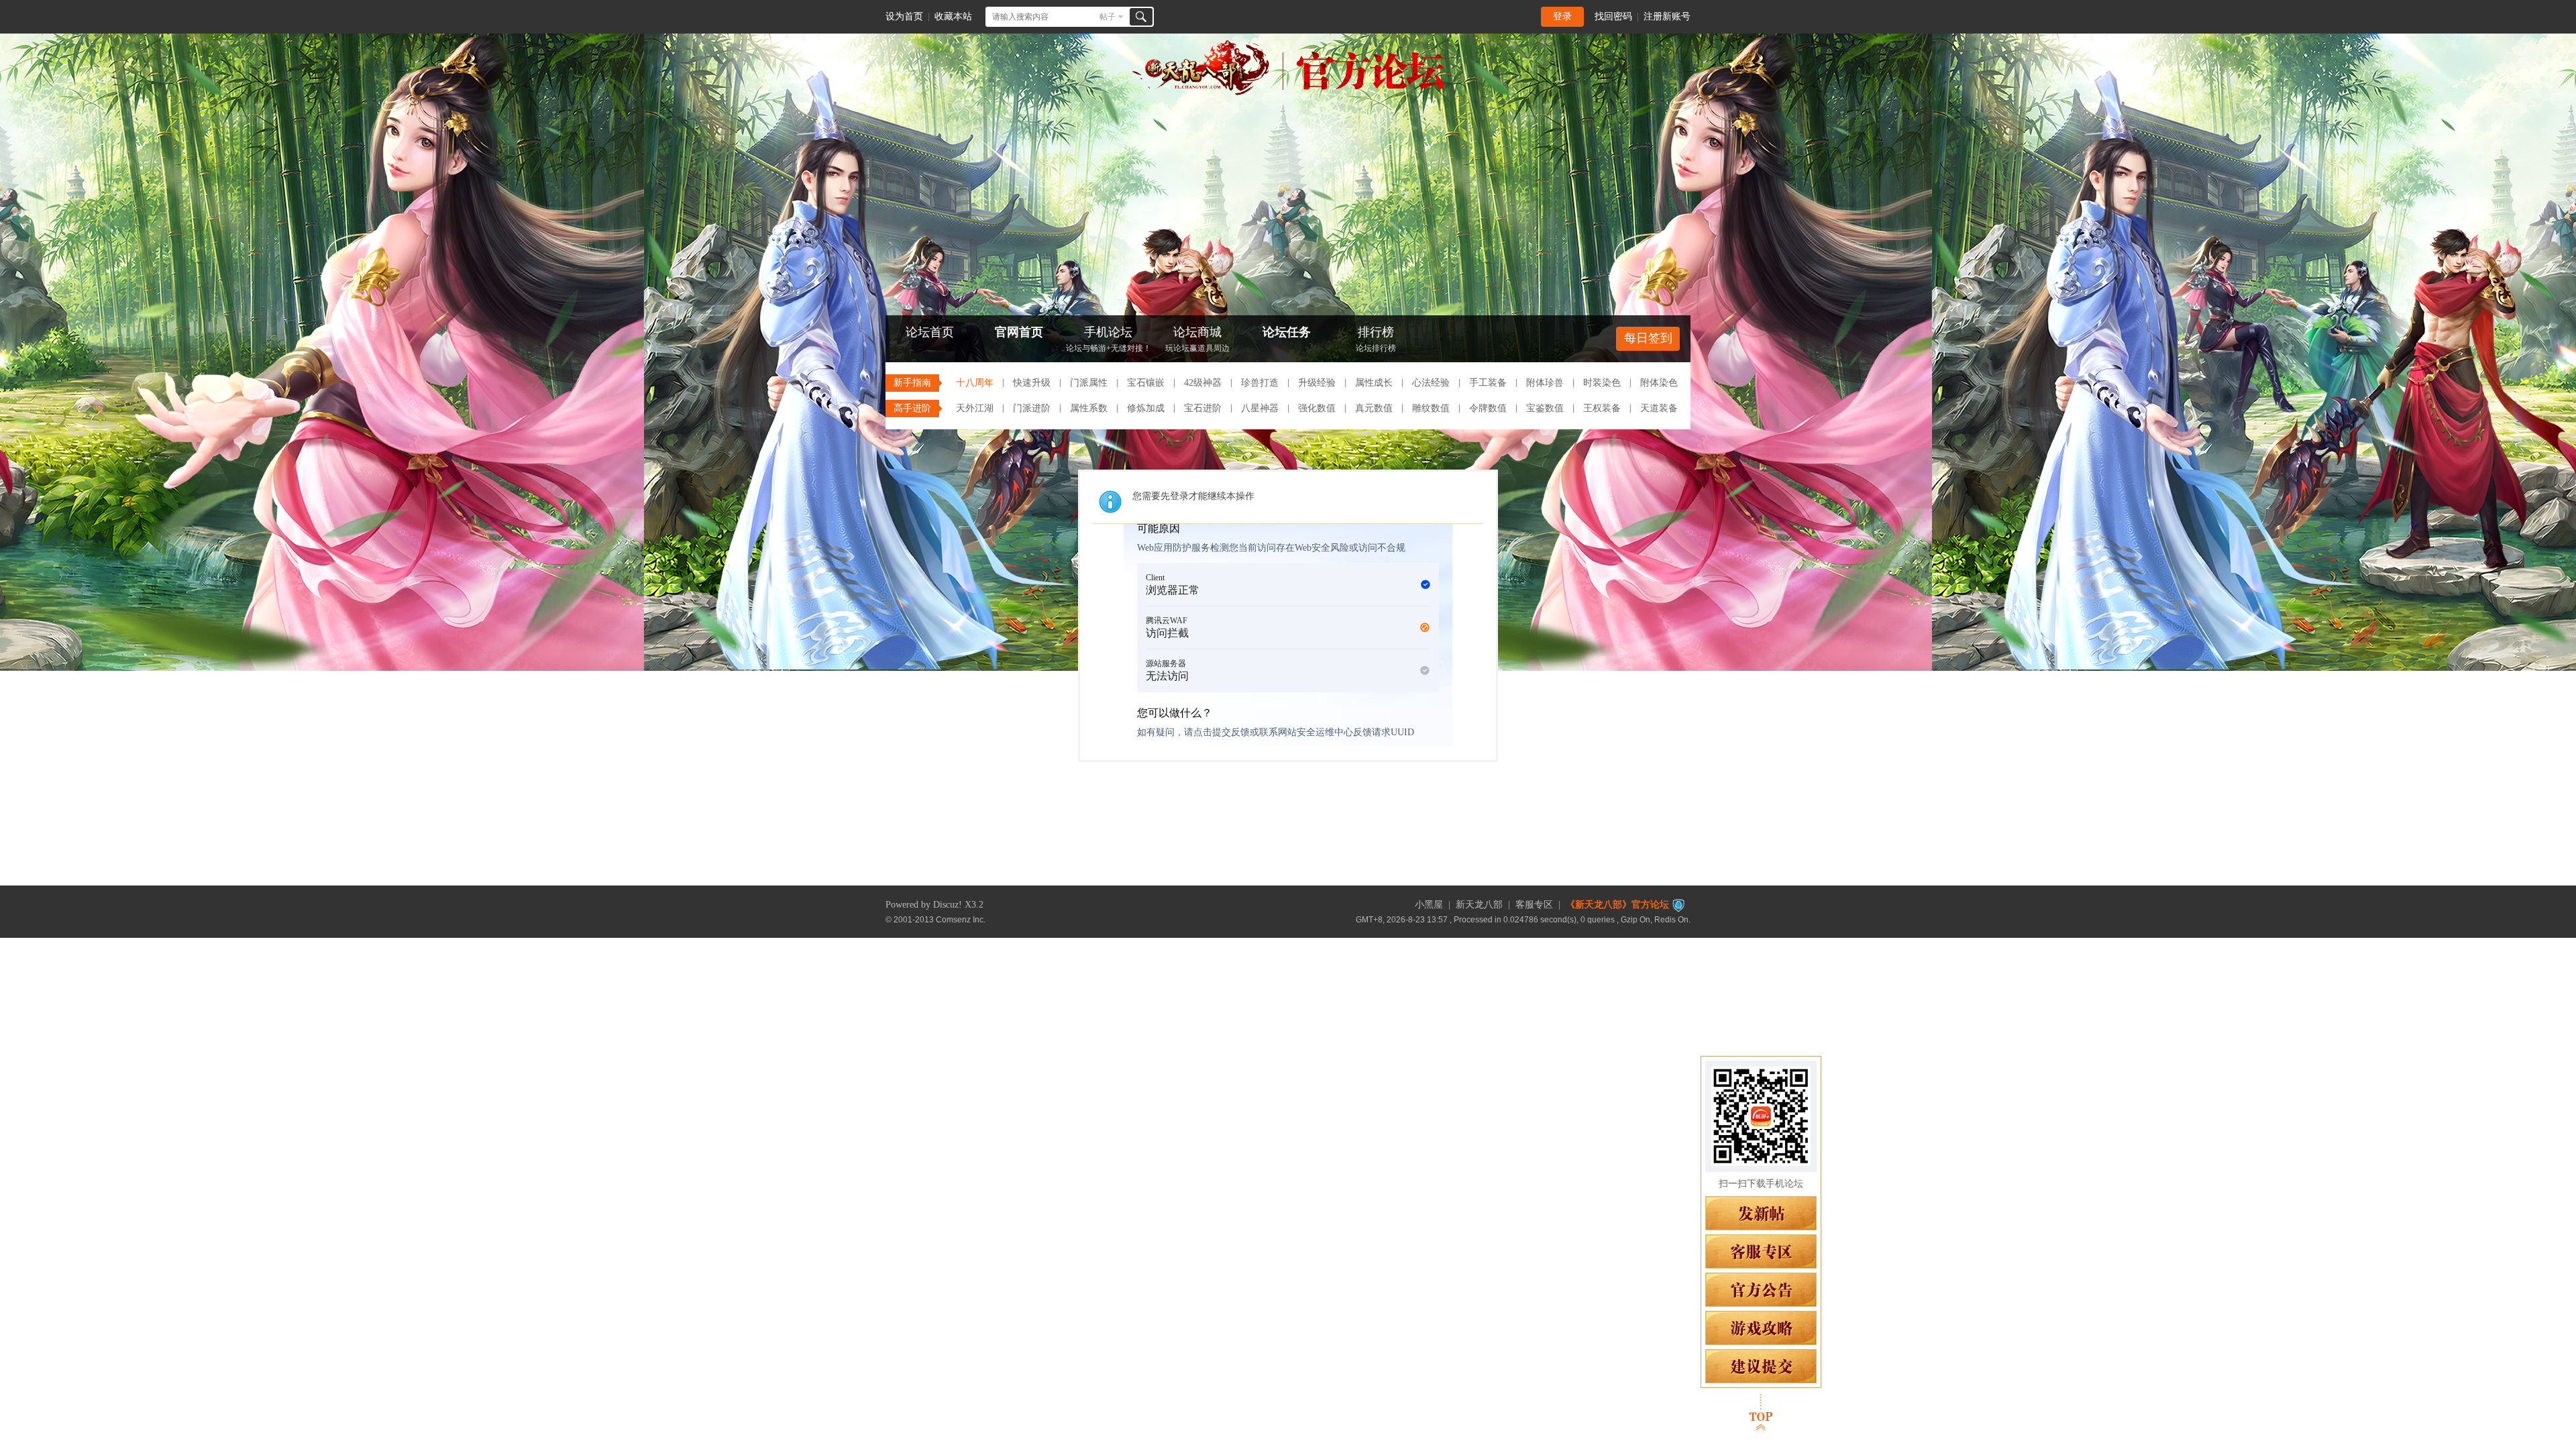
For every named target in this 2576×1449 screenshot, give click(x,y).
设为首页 (904, 16)
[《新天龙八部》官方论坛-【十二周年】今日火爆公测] (1288, 93)
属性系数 (1089, 408)
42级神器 (1203, 383)
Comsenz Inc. (961, 919)
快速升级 (1032, 383)
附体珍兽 (1545, 383)
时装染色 (1602, 383)
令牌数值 (1488, 408)
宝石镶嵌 (1146, 383)
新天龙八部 (1479, 905)
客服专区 (1534, 905)
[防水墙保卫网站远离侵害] (1678, 905)
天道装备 (1659, 408)
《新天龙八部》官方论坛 (1617, 905)
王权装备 (1602, 408)
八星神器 (1260, 408)
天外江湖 (975, 408)
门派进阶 (1032, 408)
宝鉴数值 (1545, 408)
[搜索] (1141, 17)
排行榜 (1376, 339)
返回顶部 (1761, 1412)
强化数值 (1317, 408)
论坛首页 (930, 332)
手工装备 (1488, 383)
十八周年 (975, 383)
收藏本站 (953, 16)
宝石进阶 (1203, 408)
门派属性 (1089, 383)
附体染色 (1659, 383)
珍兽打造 (1260, 383)
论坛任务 (1287, 332)
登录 (1562, 16)
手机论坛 (1109, 339)
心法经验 (1431, 383)
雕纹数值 (1431, 408)
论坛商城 (1197, 339)
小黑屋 (1429, 905)
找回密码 (1613, 16)
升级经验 (1317, 383)
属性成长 (1374, 383)
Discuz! (948, 905)
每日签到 (1648, 338)
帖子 (1108, 17)
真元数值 (1374, 408)
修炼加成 (1146, 408)
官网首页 (1019, 332)
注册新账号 (1667, 16)
